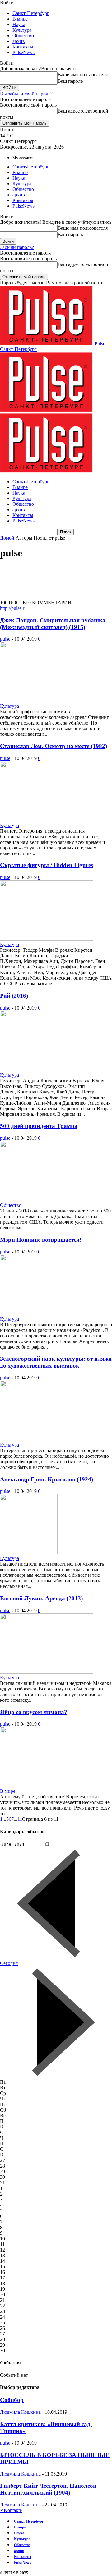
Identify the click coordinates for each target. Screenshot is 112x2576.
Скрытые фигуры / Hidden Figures (47, 865)
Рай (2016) (14, 996)
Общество (23, 36)
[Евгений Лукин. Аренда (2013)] (47, 1672)
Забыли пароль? (17, 247)
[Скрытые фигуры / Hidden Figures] (47, 939)
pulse (5, 639)
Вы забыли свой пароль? (26, 94)
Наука (19, 24)
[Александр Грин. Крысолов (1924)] (29, 1553)
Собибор (12, 2400)
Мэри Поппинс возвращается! (41, 1240)
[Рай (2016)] (47, 1069)
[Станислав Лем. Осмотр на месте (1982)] (47, 820)
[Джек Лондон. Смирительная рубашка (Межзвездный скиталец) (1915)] (47, 700)
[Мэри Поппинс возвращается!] (47, 1313)
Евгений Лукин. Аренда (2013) (41, 1598)
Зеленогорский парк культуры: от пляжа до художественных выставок (56, 1362)
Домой (7, 538)
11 (20, 1819)
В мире (20, 19)
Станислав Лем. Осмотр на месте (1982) (54, 746)
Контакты (23, 47)
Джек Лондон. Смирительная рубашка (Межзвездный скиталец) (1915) (53, 624)
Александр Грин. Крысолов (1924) (47, 1479)
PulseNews (23, 52)
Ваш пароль (70, 81)
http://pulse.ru (13, 608)
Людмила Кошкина (20, 2412)
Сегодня (9, 1963)
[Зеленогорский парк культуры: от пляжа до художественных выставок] (47, 1439)
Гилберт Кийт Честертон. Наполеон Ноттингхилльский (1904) (48, 2489)
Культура (22, 30)
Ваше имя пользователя (83, 74)
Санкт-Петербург (31, 13)
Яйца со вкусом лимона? (34, 1712)
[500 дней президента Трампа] (47, 1200)
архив (19, 41)
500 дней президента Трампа (39, 1126)
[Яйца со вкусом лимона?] (47, 1785)
